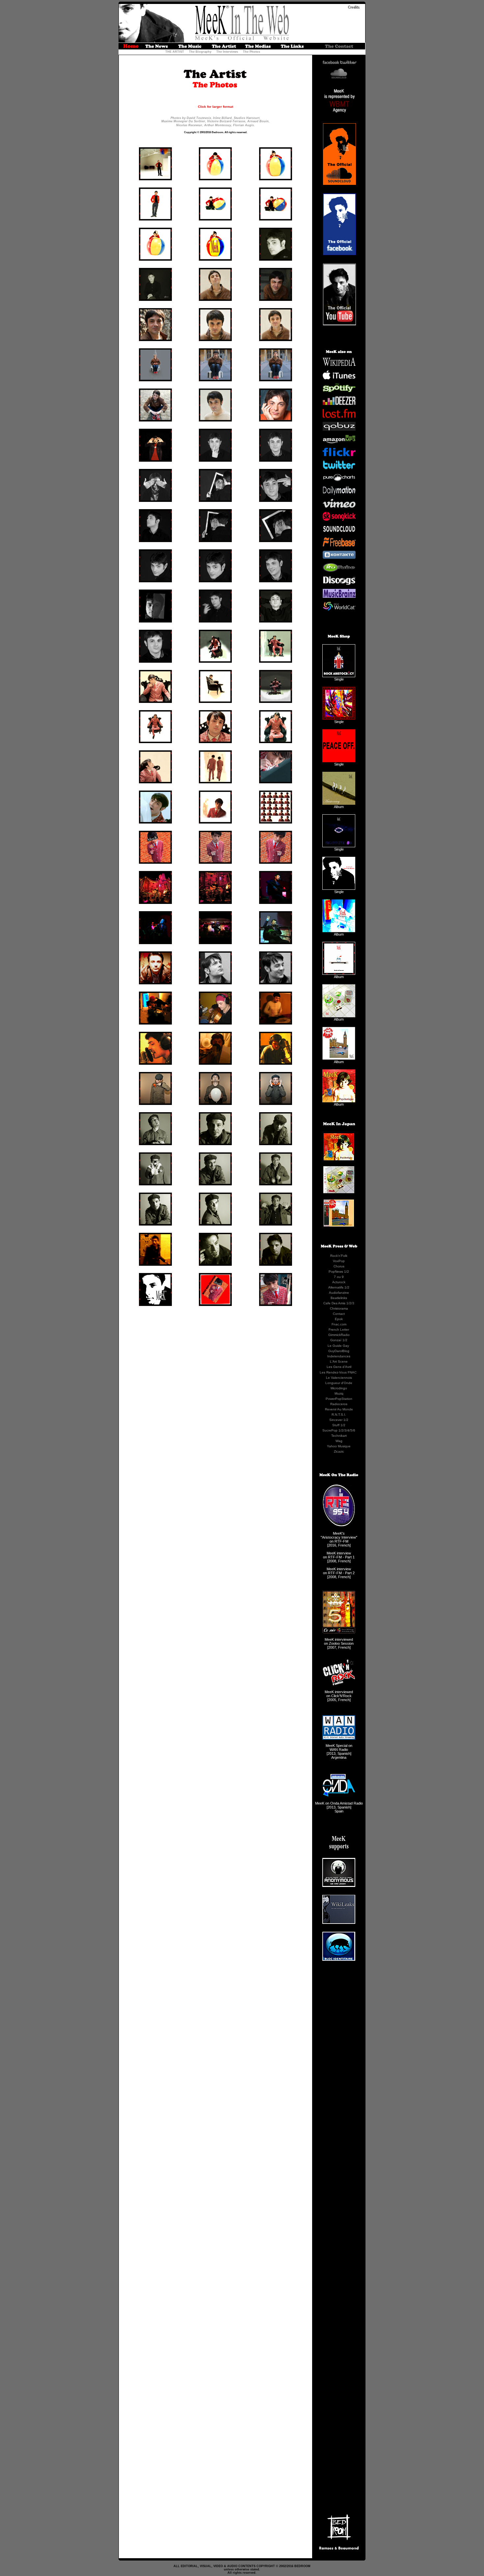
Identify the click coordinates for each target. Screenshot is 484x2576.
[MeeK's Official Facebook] (331, 63)
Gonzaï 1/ (338, 1340)
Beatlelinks (339, 1298)
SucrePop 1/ (332, 1430)
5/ (352, 1430)
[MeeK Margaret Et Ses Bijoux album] (339, 1016)
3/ (346, 1430)
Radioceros (339, 1404)
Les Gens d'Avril (339, 1367)
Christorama (339, 1308)
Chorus (339, 1266)
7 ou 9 (339, 1277)
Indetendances (339, 1356)
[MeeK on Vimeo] (339, 507)
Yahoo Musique (339, 1446)
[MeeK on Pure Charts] (339, 481)
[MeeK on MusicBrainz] (339, 596)
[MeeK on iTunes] (339, 378)
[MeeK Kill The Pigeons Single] (339, 718)
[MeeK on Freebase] (339, 545)
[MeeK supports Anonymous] (339, 1886)
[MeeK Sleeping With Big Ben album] (339, 1058)
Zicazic (339, 1451)
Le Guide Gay (338, 1346)
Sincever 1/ (338, 1420)
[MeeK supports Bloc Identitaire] (339, 1959)
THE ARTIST (175, 52)
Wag (339, 1441)
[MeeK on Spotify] (339, 391)
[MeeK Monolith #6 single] (339, 846)
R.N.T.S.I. (339, 1415)
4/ (349, 1430)
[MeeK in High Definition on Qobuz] (339, 429)
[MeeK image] (155, 179)
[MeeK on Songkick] (339, 519)
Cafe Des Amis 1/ (336, 1303)
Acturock (339, 1282)
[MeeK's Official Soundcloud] (339, 77)
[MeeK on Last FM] (339, 417)
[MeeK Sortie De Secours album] (339, 973)
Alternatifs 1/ (338, 1287)
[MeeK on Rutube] (339, 571)
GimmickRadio (339, 1335)
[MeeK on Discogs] (339, 584)
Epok (339, 1319)
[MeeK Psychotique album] (339, 1101)
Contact (339, 1314)
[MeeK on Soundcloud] (339, 532)
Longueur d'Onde (339, 1383)
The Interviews (227, 52)
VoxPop (339, 1261)
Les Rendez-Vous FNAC (338, 1372)
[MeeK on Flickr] (339, 455)
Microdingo (339, 1388)
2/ (351, 1303)
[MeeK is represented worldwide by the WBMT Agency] (339, 117)
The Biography (200, 52)
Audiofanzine (339, 1293)
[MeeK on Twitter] (339, 468)
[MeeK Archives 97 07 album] (339, 931)
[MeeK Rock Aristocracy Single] (339, 676)
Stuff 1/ (338, 1425)
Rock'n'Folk (339, 1256)
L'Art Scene (339, 1361)
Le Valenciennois (339, 1378)
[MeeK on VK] (339, 558)
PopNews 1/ (338, 1272)
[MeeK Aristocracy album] (339, 803)
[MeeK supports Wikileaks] (339, 1923)
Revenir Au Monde (339, 1409)
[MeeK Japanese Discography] (339, 1227)
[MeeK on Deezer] (339, 404)
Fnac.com (339, 1324)
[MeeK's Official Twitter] (348, 63)
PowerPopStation (339, 1399)
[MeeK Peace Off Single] (339, 761)
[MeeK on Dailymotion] (339, 494)
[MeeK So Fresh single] (339, 888)
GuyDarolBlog (339, 1351)
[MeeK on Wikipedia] (339, 365)
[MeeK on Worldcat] (339, 609)
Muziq (339, 1393)
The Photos (252, 52)
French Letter (339, 1330)
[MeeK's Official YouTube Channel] (339, 324)
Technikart (339, 1436)
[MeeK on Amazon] (339, 442)
